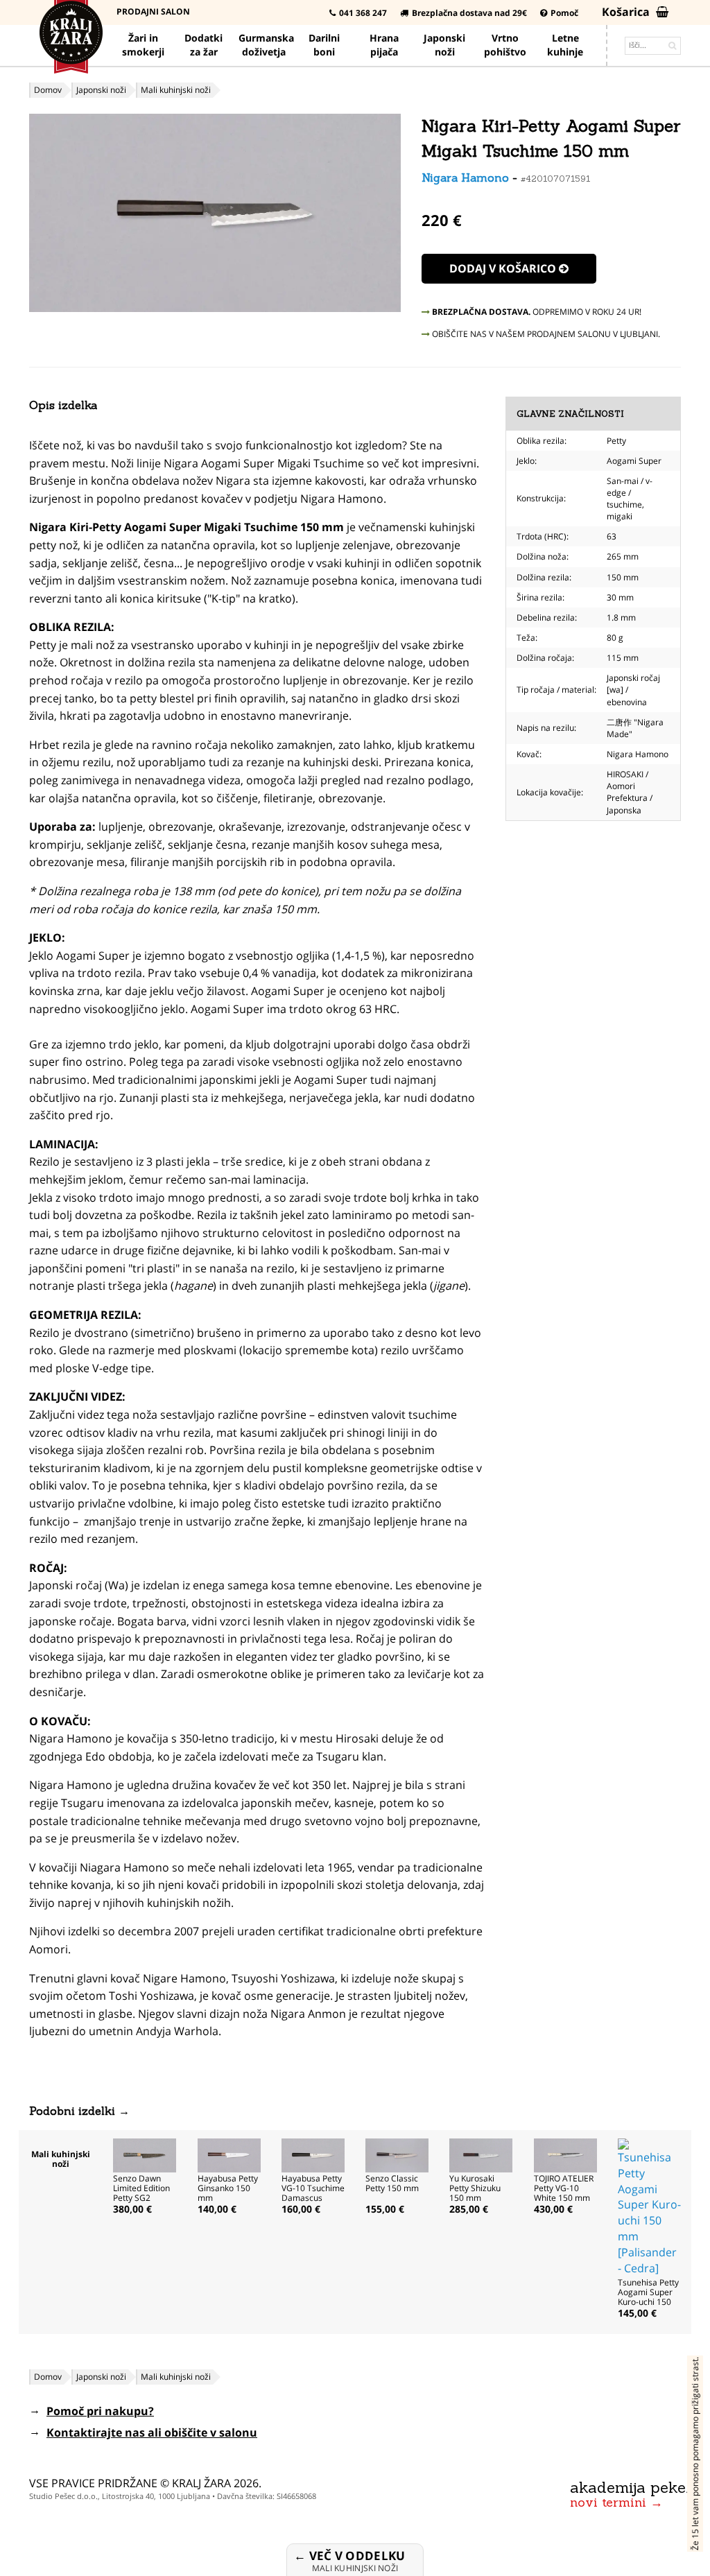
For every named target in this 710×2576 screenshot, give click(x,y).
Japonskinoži (444, 45)
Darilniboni (324, 45)
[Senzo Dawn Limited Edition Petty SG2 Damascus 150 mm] (145, 2154)
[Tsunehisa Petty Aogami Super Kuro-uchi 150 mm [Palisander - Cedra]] (649, 2206)
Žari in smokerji (143, 45)
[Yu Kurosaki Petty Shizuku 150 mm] (481, 2154)
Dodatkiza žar (204, 45)
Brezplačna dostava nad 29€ (469, 13)
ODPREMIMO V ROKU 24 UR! (537, 312)
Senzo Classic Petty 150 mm (392, 2183)
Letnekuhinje (565, 45)
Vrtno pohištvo (505, 45)
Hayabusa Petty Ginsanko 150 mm (228, 2188)
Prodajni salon (153, 11)
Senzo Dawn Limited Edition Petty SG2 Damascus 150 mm (142, 2198)
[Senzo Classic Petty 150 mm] (397, 2154)
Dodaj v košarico (504, 268)
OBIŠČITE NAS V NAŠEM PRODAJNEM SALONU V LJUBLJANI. (545, 334)
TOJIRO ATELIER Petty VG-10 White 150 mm (564, 2188)
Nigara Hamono (465, 178)
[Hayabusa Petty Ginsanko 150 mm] (229, 2154)
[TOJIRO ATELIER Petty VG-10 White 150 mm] (565, 2154)
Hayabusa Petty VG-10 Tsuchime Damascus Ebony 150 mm (313, 2193)
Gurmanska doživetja (266, 45)
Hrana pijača (384, 45)
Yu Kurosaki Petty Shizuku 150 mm (475, 2188)
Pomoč (564, 13)
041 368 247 (363, 13)
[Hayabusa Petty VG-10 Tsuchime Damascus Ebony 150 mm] (313, 2154)
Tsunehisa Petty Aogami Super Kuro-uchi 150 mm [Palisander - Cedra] (648, 2302)
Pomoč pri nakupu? (100, 2411)
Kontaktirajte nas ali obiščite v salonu (152, 2432)
